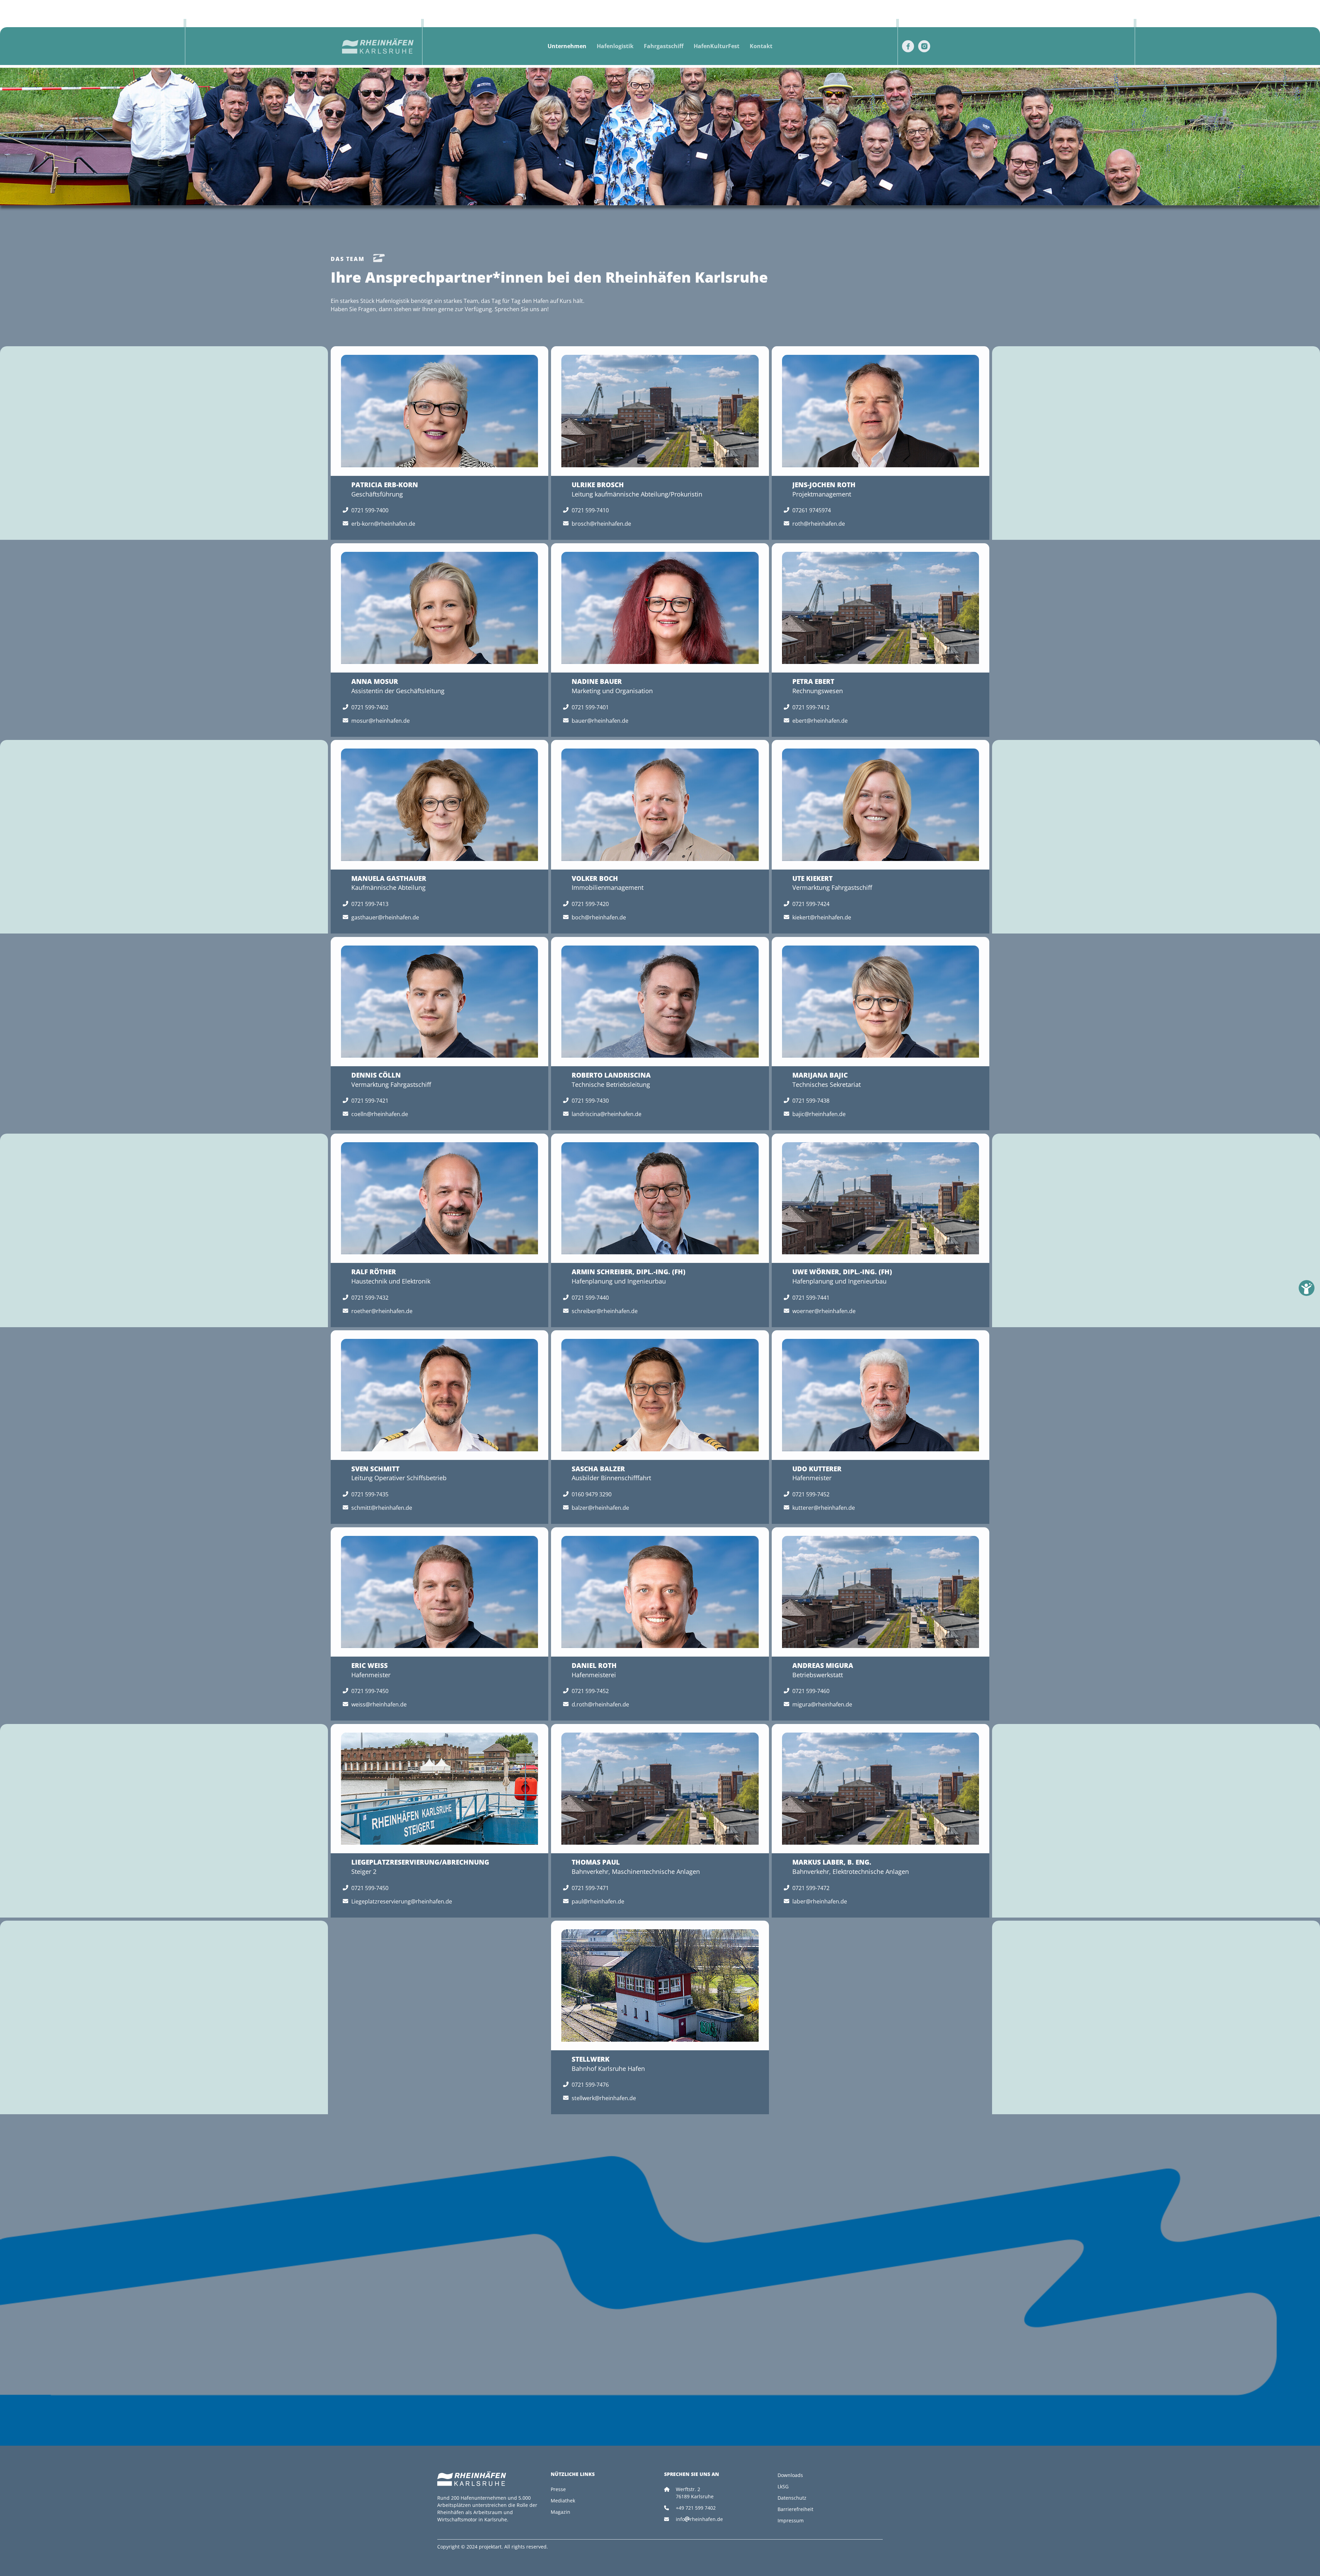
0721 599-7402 (370, 707)
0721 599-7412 (811, 707)
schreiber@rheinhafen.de (605, 1311)
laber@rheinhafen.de (820, 1901)
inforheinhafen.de (699, 2519)
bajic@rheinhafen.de (819, 1114)
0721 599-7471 (590, 1888)
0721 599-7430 (590, 1101)
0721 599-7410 (590, 510)
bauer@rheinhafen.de (600, 721)
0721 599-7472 (811, 1888)
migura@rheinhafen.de (822, 1704)
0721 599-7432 (370, 1298)
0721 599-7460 (811, 1691)
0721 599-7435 (370, 1494)
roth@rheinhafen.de (819, 524)
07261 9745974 (812, 510)
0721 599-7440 (590, 1298)
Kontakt (761, 46)
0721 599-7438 (811, 1101)
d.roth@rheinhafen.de (600, 1704)
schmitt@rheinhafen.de (382, 1508)
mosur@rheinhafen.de (381, 721)
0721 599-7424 (811, 904)
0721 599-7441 (811, 1298)
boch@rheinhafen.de (599, 917)
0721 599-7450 (370, 1691)
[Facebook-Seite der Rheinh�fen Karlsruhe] (908, 46)
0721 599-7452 (811, 1494)
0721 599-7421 (370, 1101)
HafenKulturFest (717, 46)
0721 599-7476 (590, 2085)
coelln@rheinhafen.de (380, 1114)
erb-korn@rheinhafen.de (383, 524)
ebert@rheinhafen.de (820, 721)
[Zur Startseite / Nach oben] (381, 46)
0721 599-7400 (370, 510)
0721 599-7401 (590, 707)
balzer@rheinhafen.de (600, 1508)
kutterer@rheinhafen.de (824, 1508)
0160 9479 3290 (592, 1494)
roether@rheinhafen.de (382, 1311)
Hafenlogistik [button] (615, 46)
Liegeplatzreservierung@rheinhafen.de (402, 1901)
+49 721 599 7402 (696, 2508)
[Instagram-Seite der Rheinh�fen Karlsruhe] (924, 46)
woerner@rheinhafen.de (824, 1311)
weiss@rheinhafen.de (379, 1704)
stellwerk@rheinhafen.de (604, 2098)
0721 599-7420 (590, 904)
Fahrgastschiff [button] (664, 46)
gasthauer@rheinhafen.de (385, 917)
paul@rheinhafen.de (598, 1901)
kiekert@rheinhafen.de (822, 917)
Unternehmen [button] (567, 46)
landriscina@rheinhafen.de (607, 1114)
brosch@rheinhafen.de (601, 524)
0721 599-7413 (370, 904)
